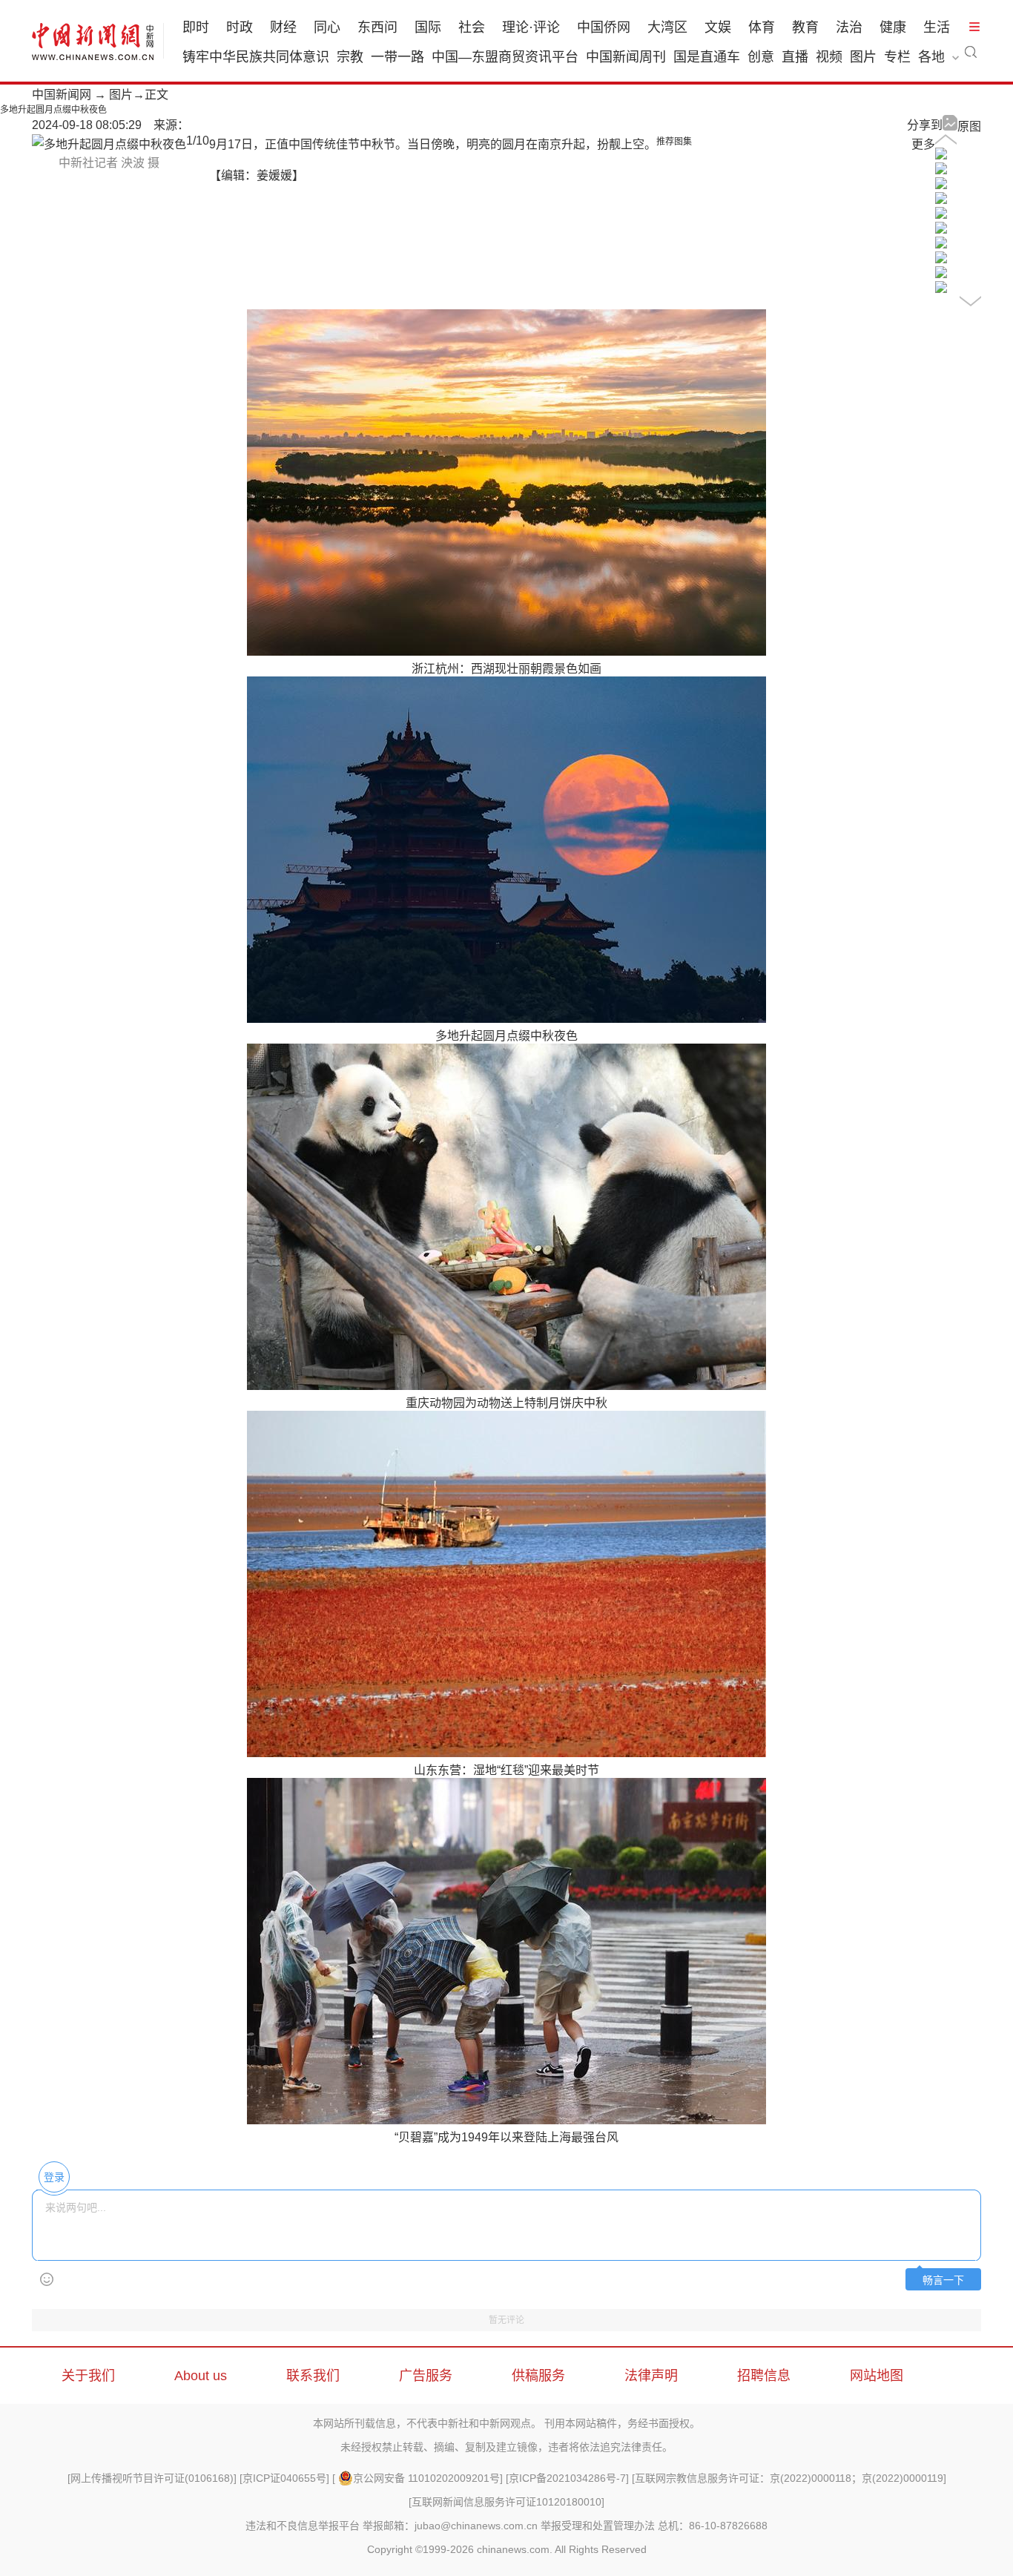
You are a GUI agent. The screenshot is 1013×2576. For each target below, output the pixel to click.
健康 (893, 27)
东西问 (377, 27)
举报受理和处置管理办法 (598, 2526)
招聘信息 (764, 2376)
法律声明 (651, 2376)
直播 (795, 57)
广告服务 (426, 2376)
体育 (762, 27)
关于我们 (88, 2376)
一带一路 (397, 57)
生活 (937, 27)
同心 (327, 27)
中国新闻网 (62, 95)
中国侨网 (604, 27)
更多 (923, 144)
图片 (863, 57)
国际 (428, 27)
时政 (240, 27)
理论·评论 (531, 27)
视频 (829, 57)
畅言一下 (943, 2280)
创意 (761, 57)
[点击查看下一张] (109, 144)
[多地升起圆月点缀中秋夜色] (941, 155)
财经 (283, 27)
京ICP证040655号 (284, 2478)
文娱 (718, 27)
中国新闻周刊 (626, 57)
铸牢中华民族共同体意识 (256, 57)
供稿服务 (538, 2376)
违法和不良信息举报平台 (303, 2526)
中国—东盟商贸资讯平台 (505, 57)
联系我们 (313, 2376)
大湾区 (667, 27)
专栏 (897, 57)
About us (201, 2376)
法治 (849, 27)
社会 (472, 27)
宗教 (350, 57)
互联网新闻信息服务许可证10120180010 (506, 2502)
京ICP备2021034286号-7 (567, 2478)
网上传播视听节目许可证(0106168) (152, 2478)
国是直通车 (707, 57)
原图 (969, 126)
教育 (805, 27)
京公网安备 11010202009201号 (426, 2478)
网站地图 (877, 2376)
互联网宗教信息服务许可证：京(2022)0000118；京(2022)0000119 (789, 2478)
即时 (196, 27)
